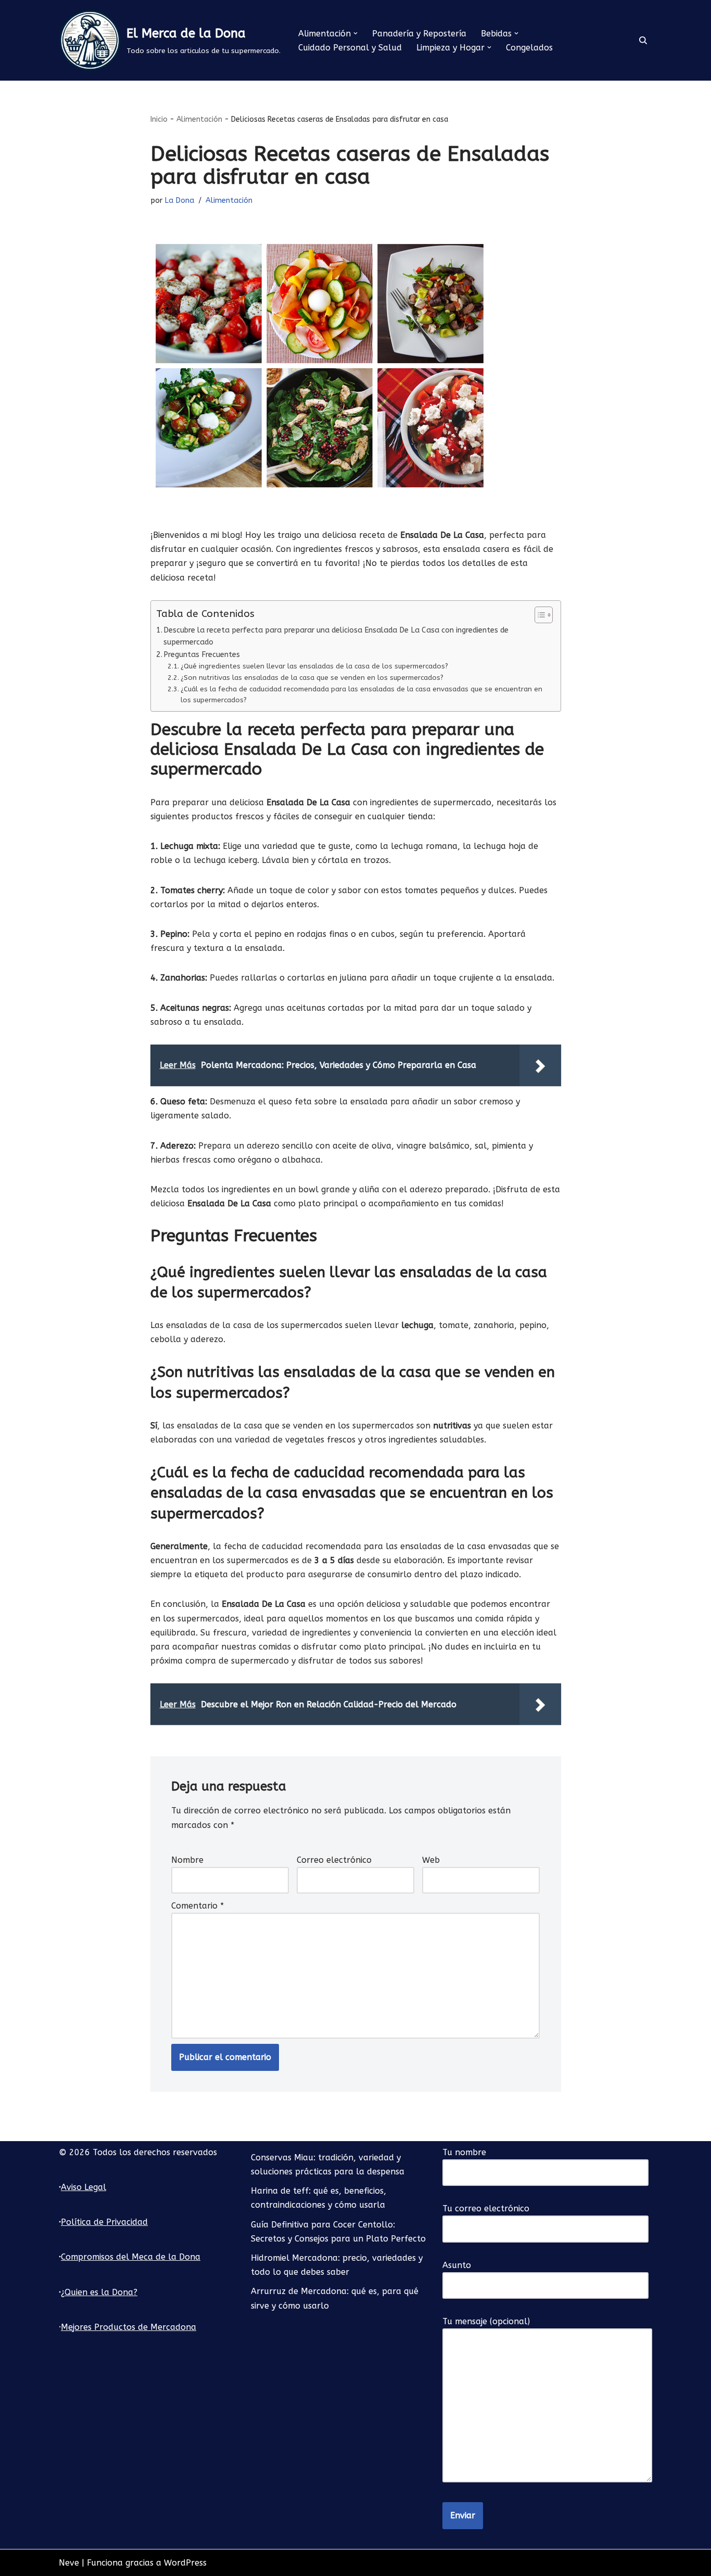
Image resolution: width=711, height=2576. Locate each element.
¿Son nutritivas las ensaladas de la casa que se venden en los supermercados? (312, 678)
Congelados (529, 48)
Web (431, 1860)
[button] (355, 33)
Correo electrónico (334, 1860)
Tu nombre (464, 2152)
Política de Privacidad (104, 2222)
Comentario (198, 1906)
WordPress (185, 2563)
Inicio (159, 119)
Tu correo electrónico (486, 2208)
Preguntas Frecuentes (202, 655)
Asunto (457, 2265)
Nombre (187, 1860)
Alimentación (199, 119)
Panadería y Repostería (419, 34)
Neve (69, 2563)
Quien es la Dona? (101, 2292)
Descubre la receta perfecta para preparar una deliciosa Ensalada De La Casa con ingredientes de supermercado (336, 636)
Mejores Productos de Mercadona (129, 2327)
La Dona (179, 201)
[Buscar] (643, 40)
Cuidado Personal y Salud (350, 48)
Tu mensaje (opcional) (486, 2321)
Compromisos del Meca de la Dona (131, 2257)
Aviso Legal (84, 2187)
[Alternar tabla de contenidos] (538, 615)
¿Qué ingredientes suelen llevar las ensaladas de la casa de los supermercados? (314, 666)
